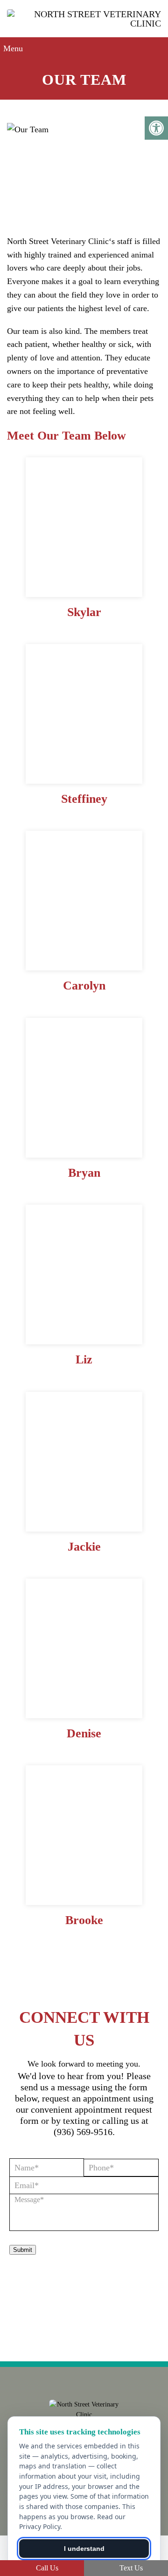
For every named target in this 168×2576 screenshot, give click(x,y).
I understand (84, 2549)
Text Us (130, 2568)
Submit (23, 2250)
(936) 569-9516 (83, 2132)
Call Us (46, 2568)
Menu (13, 48)
